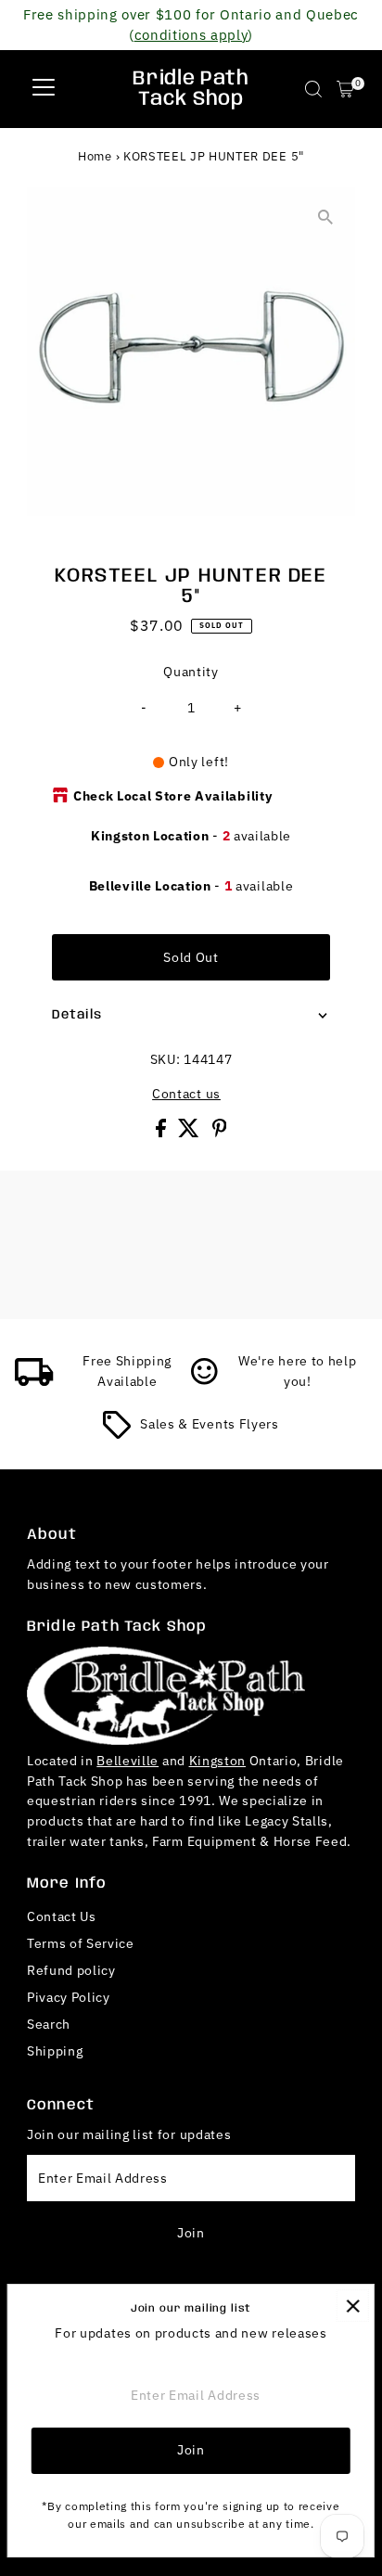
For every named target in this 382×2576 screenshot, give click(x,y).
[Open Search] (313, 89)
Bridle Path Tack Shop (191, 89)
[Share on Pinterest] (220, 1133)
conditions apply (191, 34)
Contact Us (62, 1916)
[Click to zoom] (325, 218)
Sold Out (191, 957)
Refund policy (71, 1970)
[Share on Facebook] (163, 1133)
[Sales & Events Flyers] (117, 1434)
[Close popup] (353, 2306)
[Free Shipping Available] (34, 1381)
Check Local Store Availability (172, 796)
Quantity (191, 672)
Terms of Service (81, 1943)
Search (49, 2024)
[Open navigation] (44, 89)
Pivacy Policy (69, 1997)
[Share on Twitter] (191, 1133)
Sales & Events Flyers (209, 1424)
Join (191, 2233)
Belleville (127, 1761)
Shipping (55, 2051)
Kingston (217, 1761)
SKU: (166, 1059)
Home (95, 156)
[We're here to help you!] (205, 1381)
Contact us (186, 1095)
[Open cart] (345, 89)
